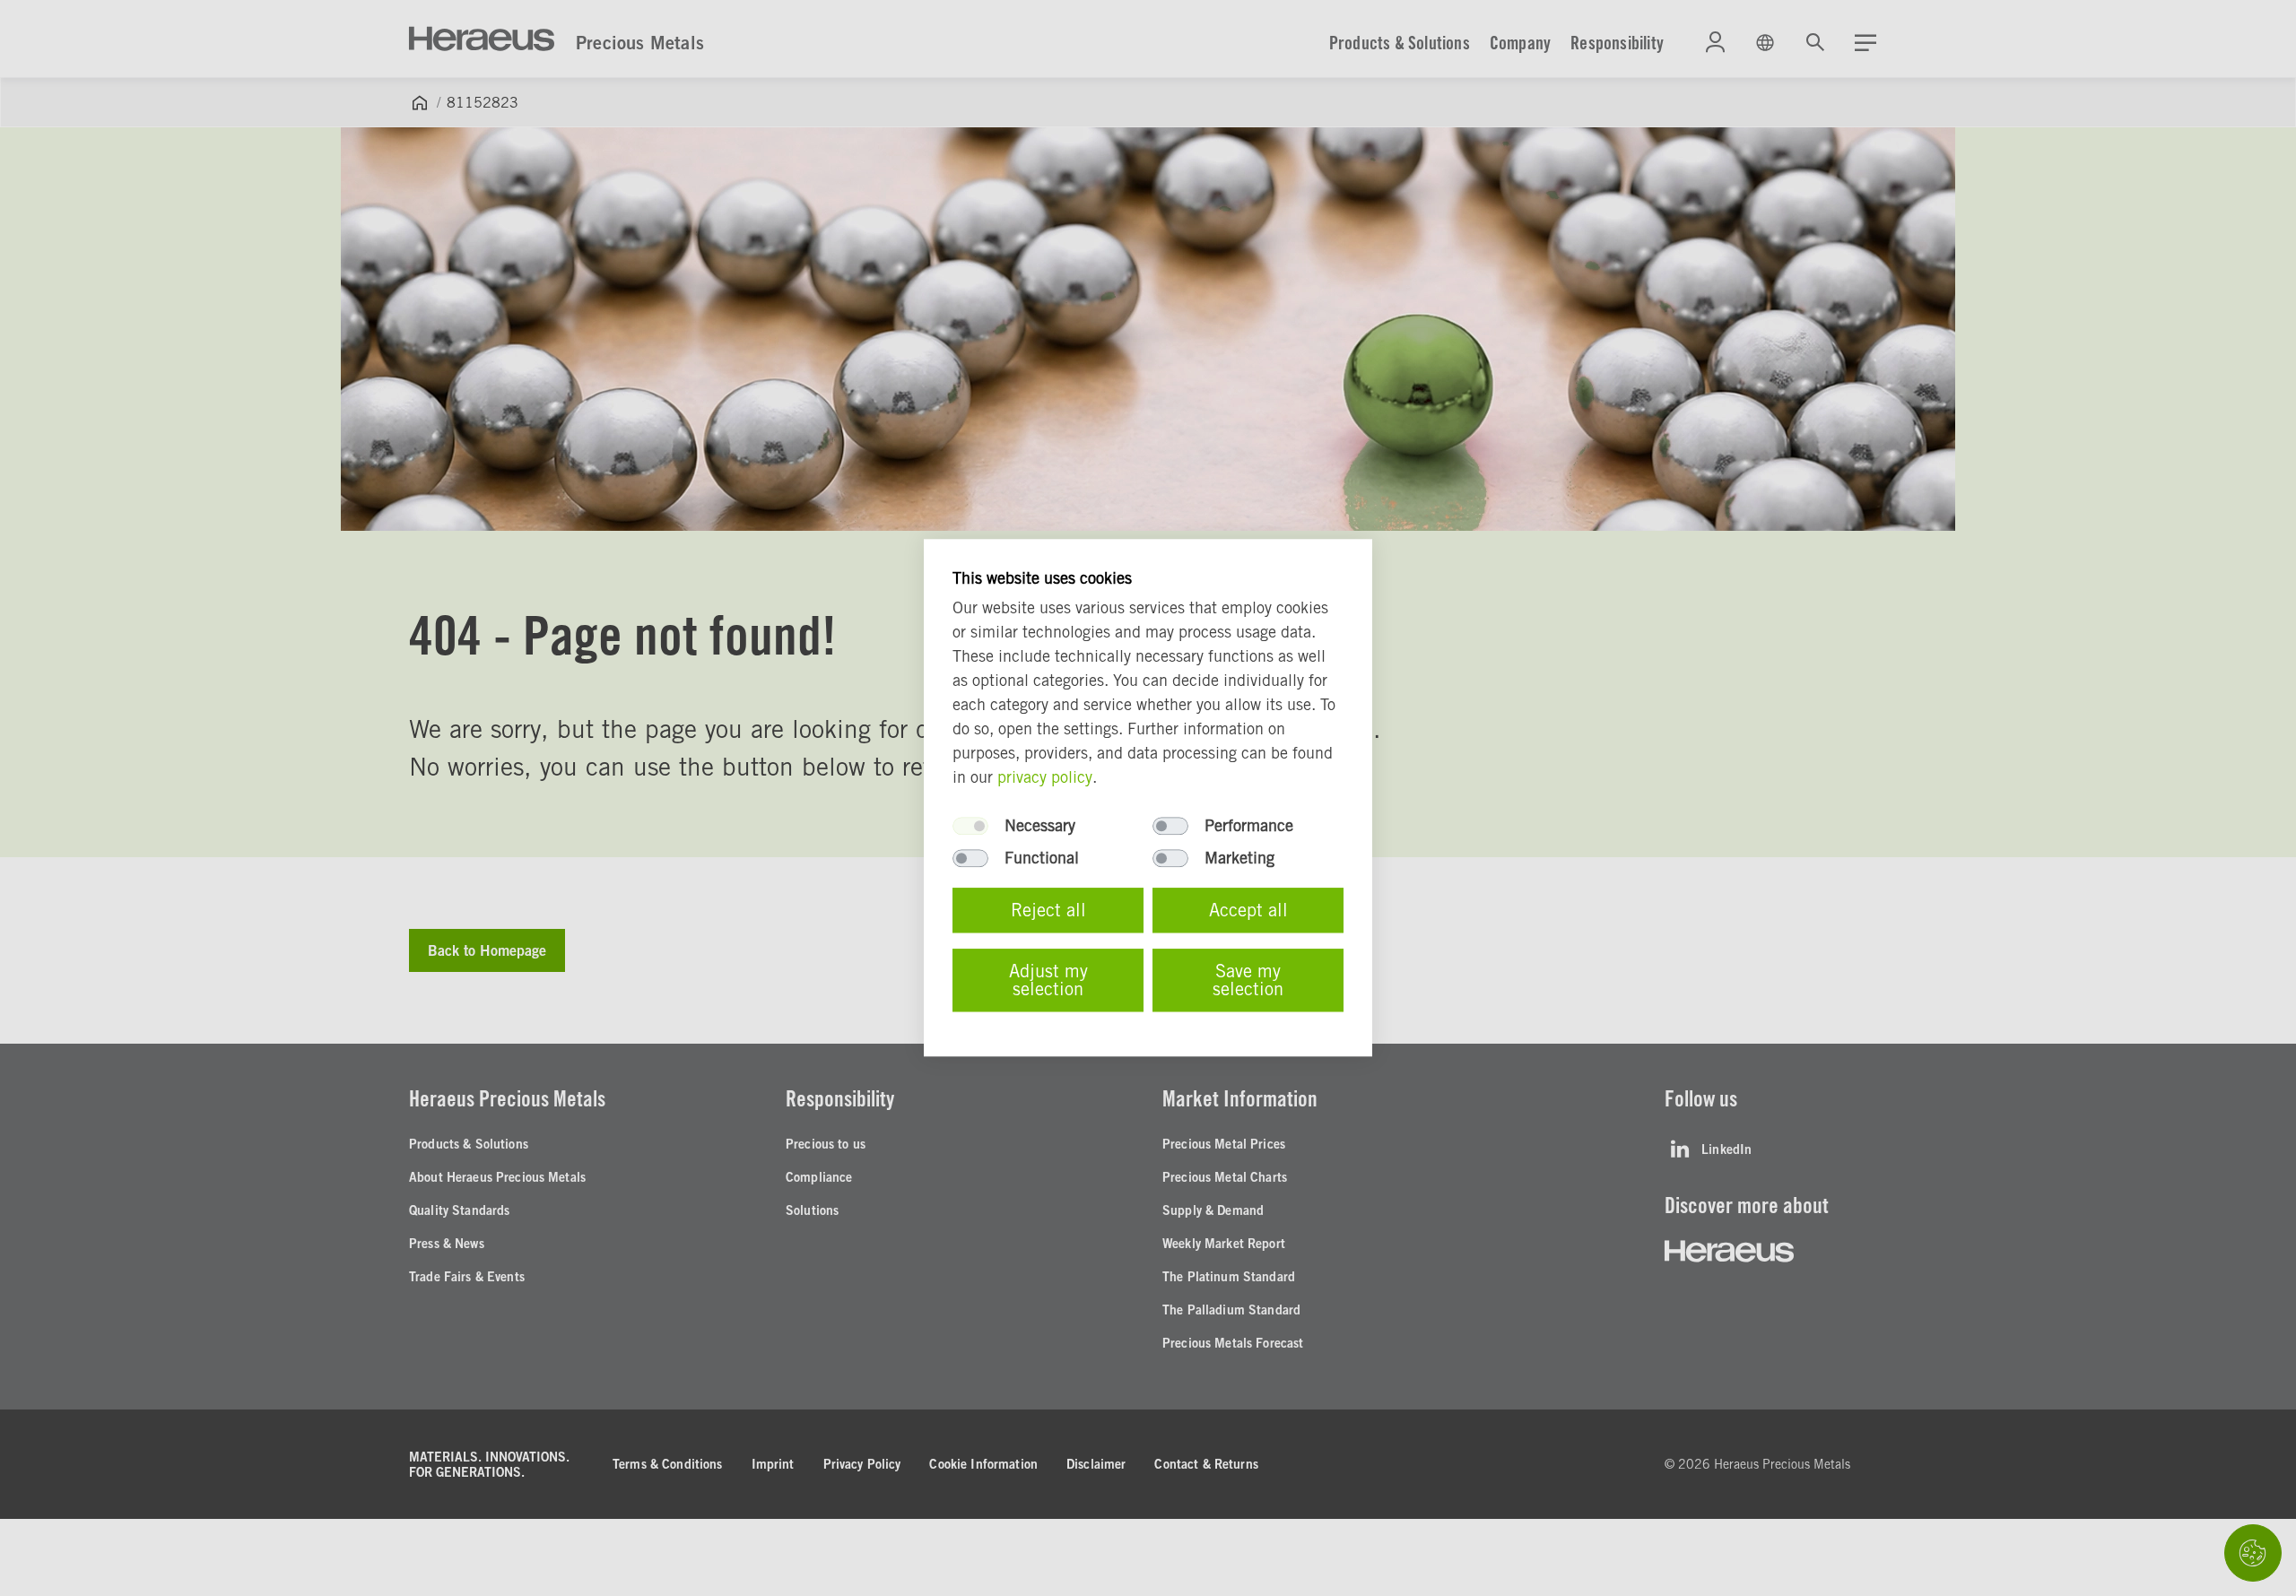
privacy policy (1045, 778)
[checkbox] (970, 827)
